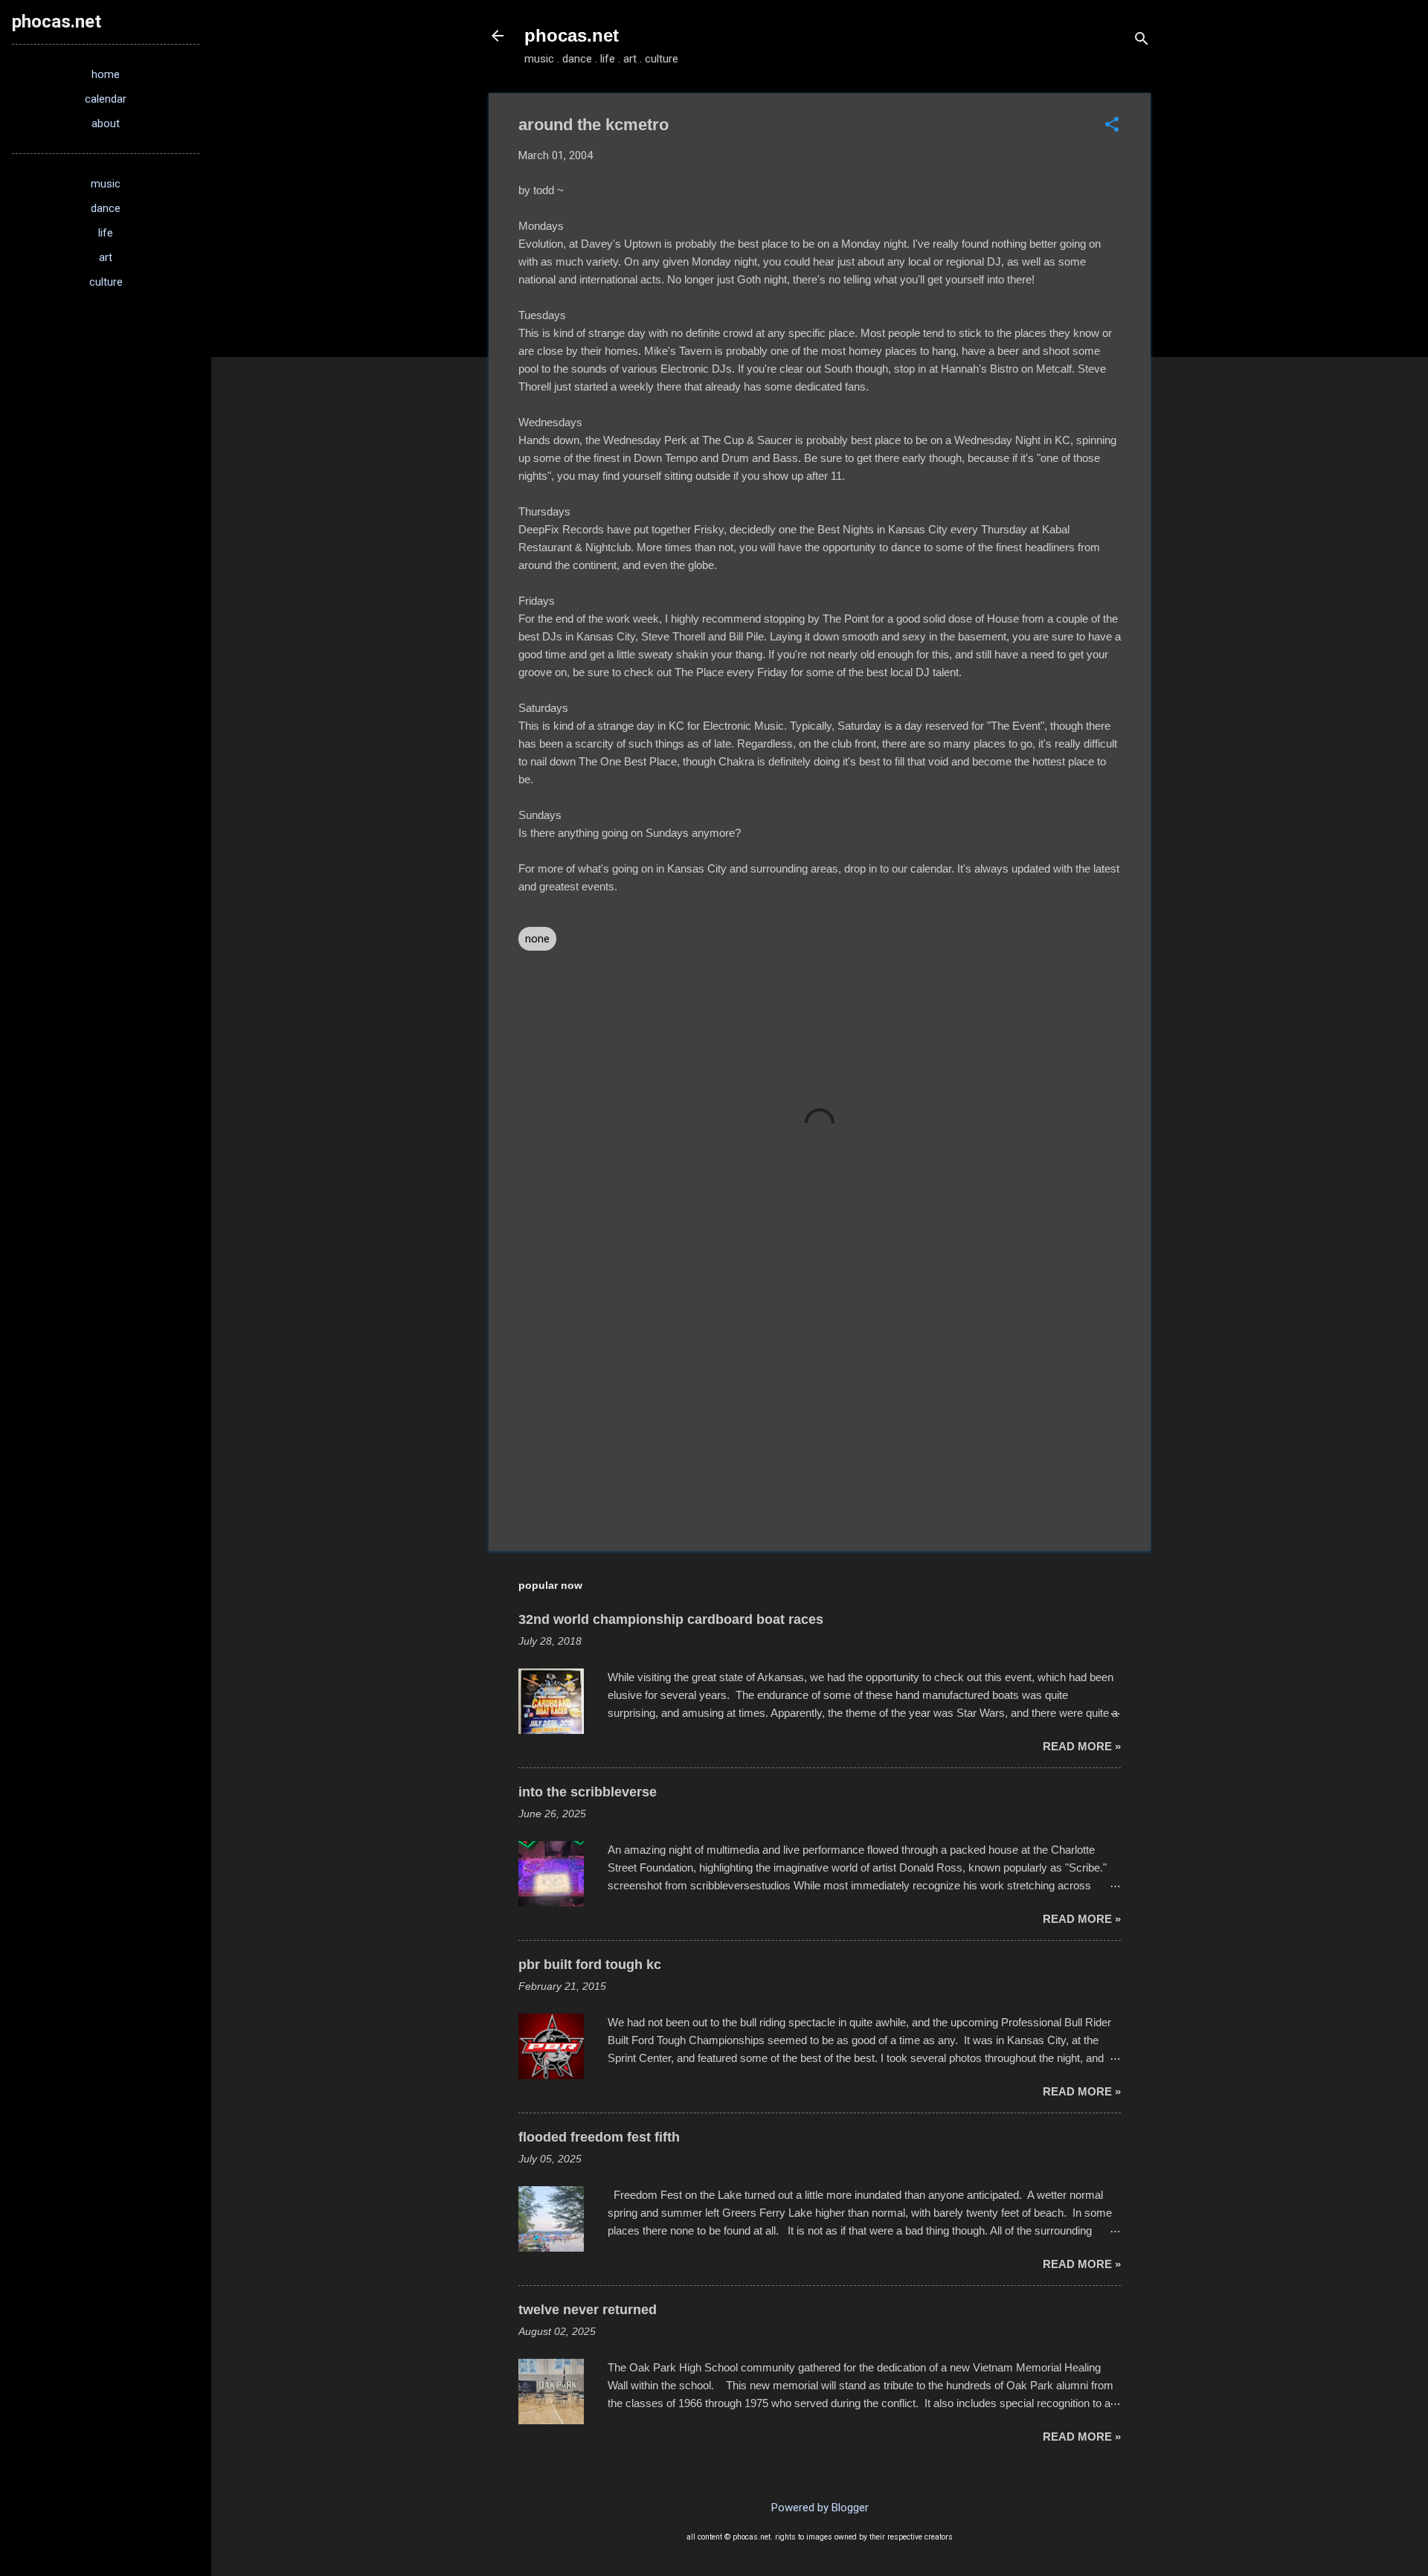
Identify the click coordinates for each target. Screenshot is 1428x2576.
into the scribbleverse (588, 1792)
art (106, 257)
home (106, 74)
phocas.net (572, 35)
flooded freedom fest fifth (599, 2137)
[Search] (1142, 41)
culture (106, 282)
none (537, 939)
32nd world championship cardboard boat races (671, 1619)
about (106, 123)
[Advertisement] (820, 1413)
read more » (1082, 1746)
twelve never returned (588, 2310)
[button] (1112, 126)
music (106, 184)
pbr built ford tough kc (590, 1965)
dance (106, 208)
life (106, 233)
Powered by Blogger (820, 2508)
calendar (106, 99)
